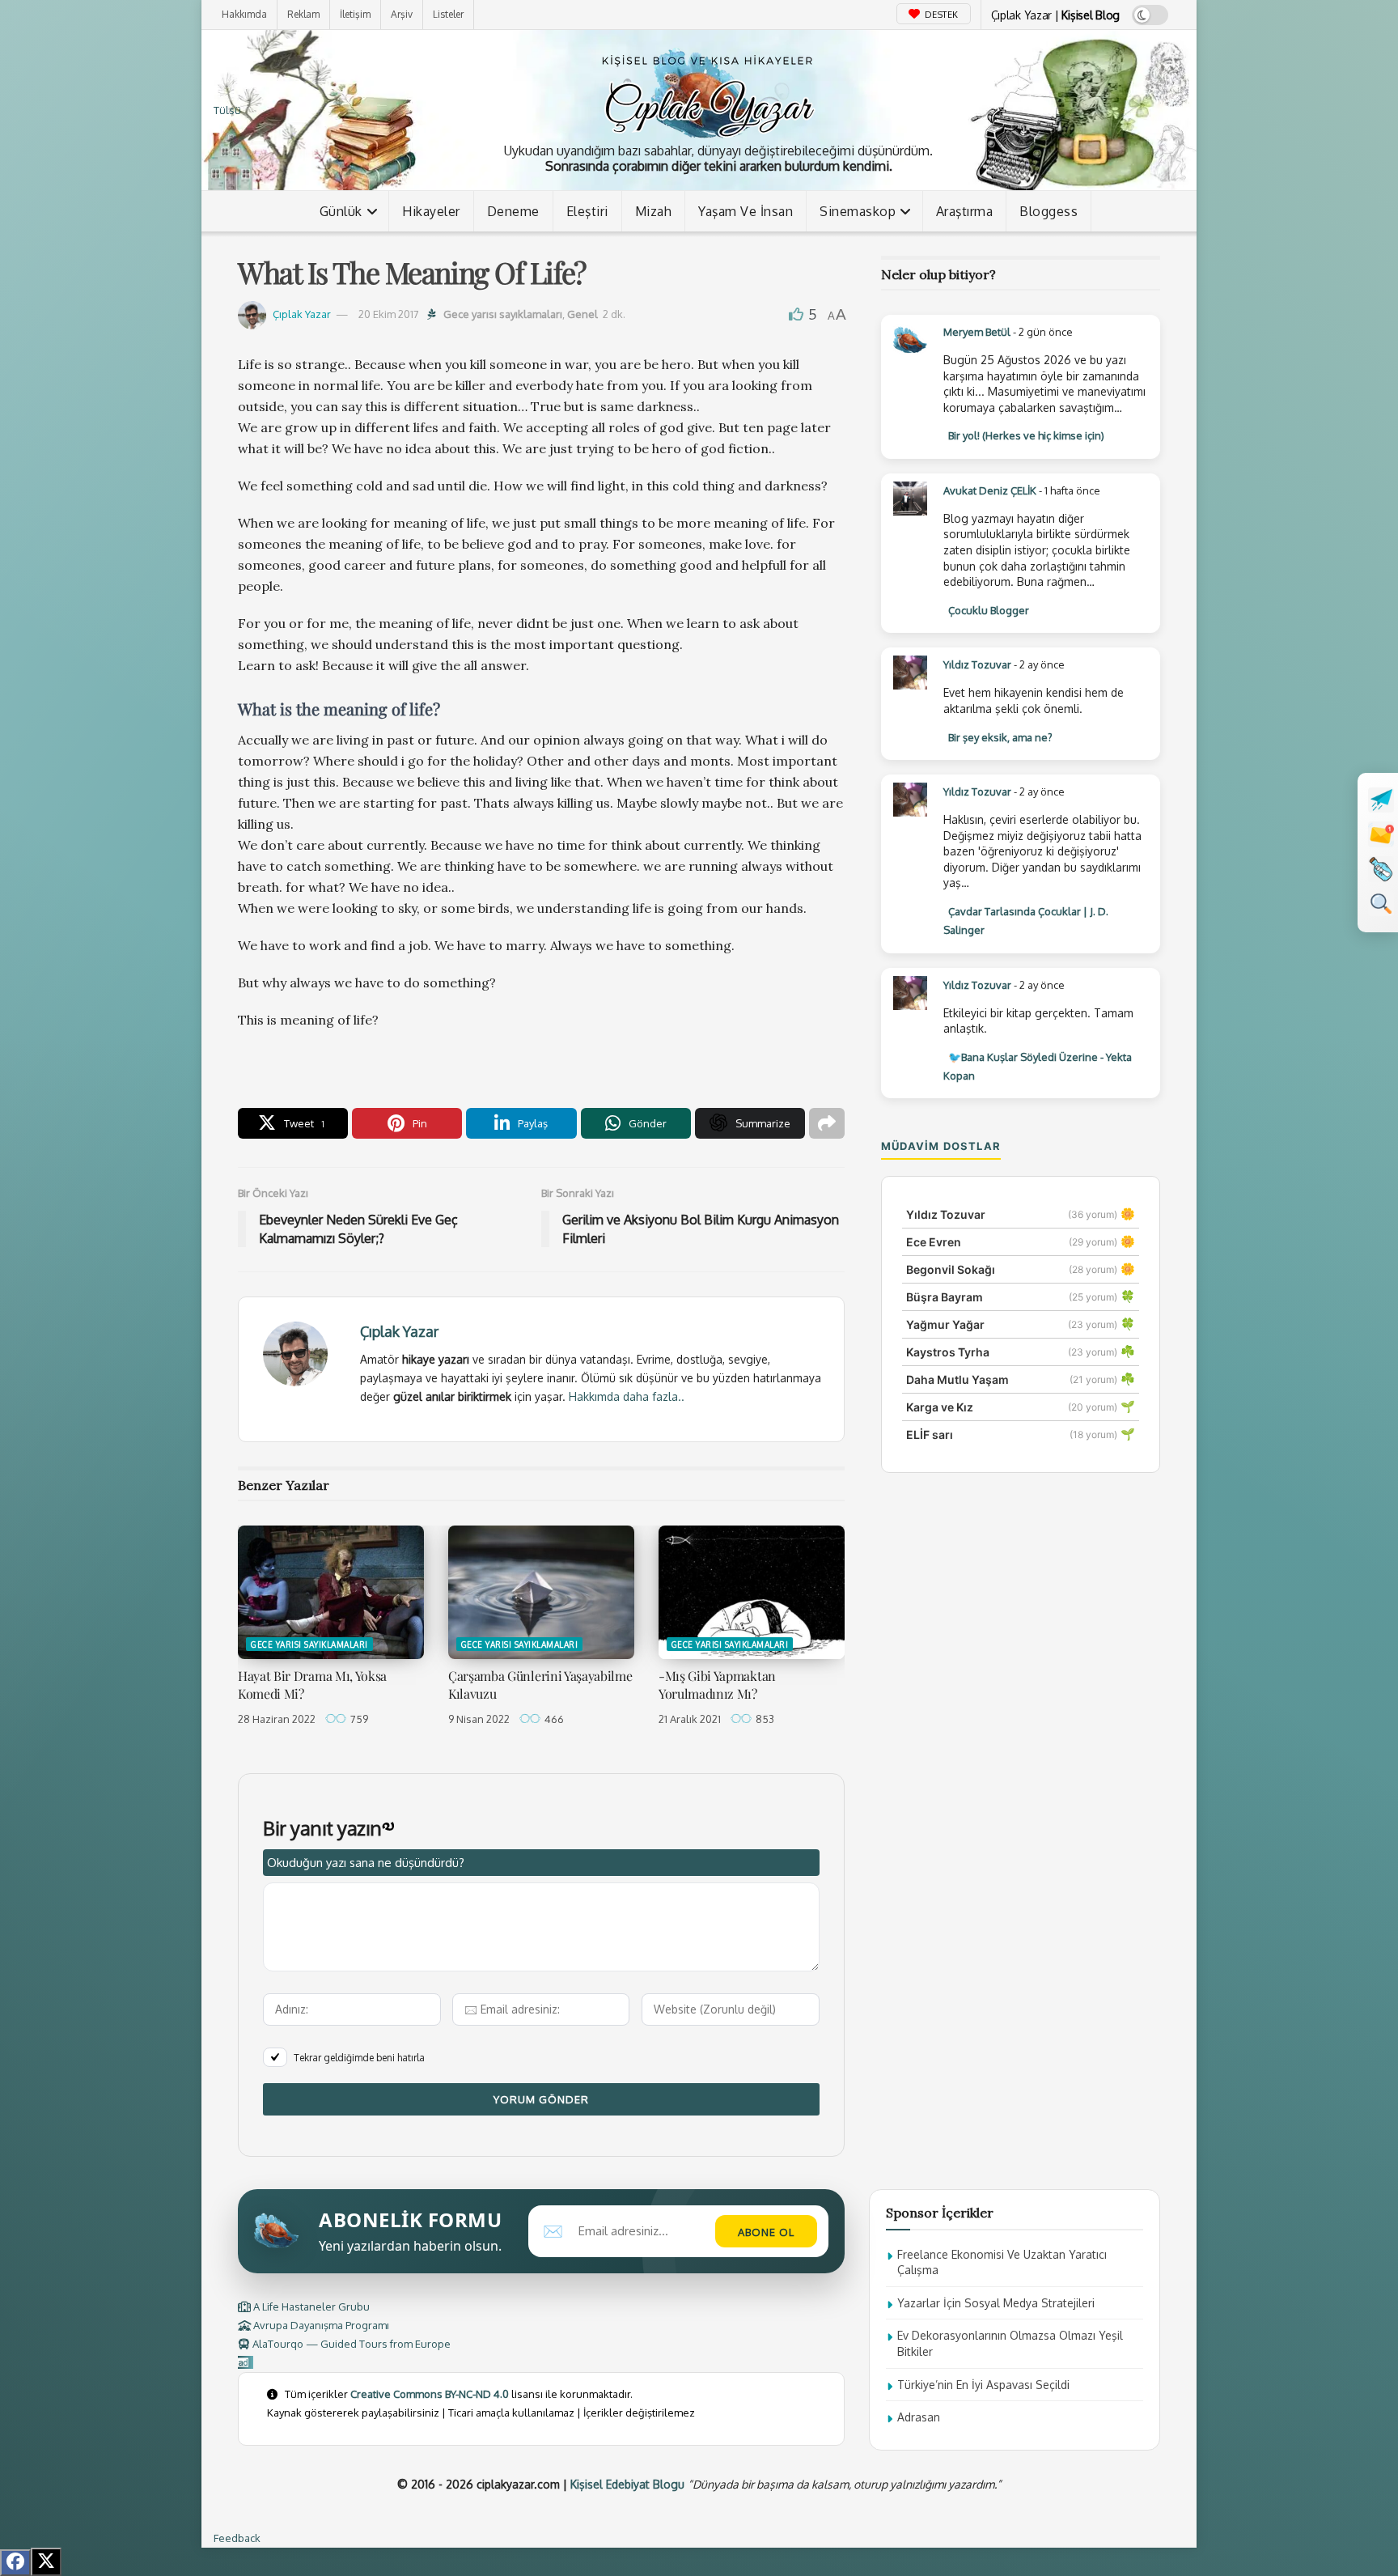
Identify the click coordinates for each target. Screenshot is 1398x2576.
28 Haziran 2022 (277, 1719)
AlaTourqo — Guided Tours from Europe (350, 2344)
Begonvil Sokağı (951, 1269)
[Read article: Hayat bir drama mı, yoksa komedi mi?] (331, 1592)
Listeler (448, 14)
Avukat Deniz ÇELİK (990, 490)
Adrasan (919, 2417)
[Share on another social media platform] (827, 1123)
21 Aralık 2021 (690, 1719)
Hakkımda (244, 14)
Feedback (237, 2538)
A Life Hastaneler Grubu (310, 2307)
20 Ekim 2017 (389, 314)
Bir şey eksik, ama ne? (1000, 737)
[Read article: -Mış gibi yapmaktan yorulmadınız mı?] (752, 1592)
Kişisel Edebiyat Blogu (627, 2484)
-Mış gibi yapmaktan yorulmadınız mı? (717, 1685)
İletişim (355, 14)
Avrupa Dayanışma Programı (320, 2325)
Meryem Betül (977, 332)
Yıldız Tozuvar (977, 664)
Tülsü (227, 110)
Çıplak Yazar (302, 314)
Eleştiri (587, 211)
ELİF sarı (930, 1434)
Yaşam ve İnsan (746, 211)
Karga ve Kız (940, 1407)
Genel (582, 314)
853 (764, 1719)
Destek (940, 15)
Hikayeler (431, 211)
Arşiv (402, 14)
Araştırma (965, 211)
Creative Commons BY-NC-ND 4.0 (430, 2394)
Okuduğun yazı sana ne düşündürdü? (366, 1863)
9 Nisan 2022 (479, 1719)
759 (358, 1719)
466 (553, 1719)
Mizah (654, 211)
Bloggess (1048, 211)
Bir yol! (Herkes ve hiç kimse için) (1026, 435)
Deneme (513, 211)
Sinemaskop (858, 211)
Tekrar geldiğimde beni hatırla (359, 2058)
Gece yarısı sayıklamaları (503, 314)
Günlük (341, 211)
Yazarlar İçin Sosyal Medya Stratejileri (996, 2303)
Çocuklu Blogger (989, 610)
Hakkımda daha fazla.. (627, 1396)
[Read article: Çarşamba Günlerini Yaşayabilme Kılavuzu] (541, 1592)
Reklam (303, 14)
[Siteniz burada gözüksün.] (246, 2362)
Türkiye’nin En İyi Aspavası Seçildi (983, 2385)
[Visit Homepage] (707, 93)
